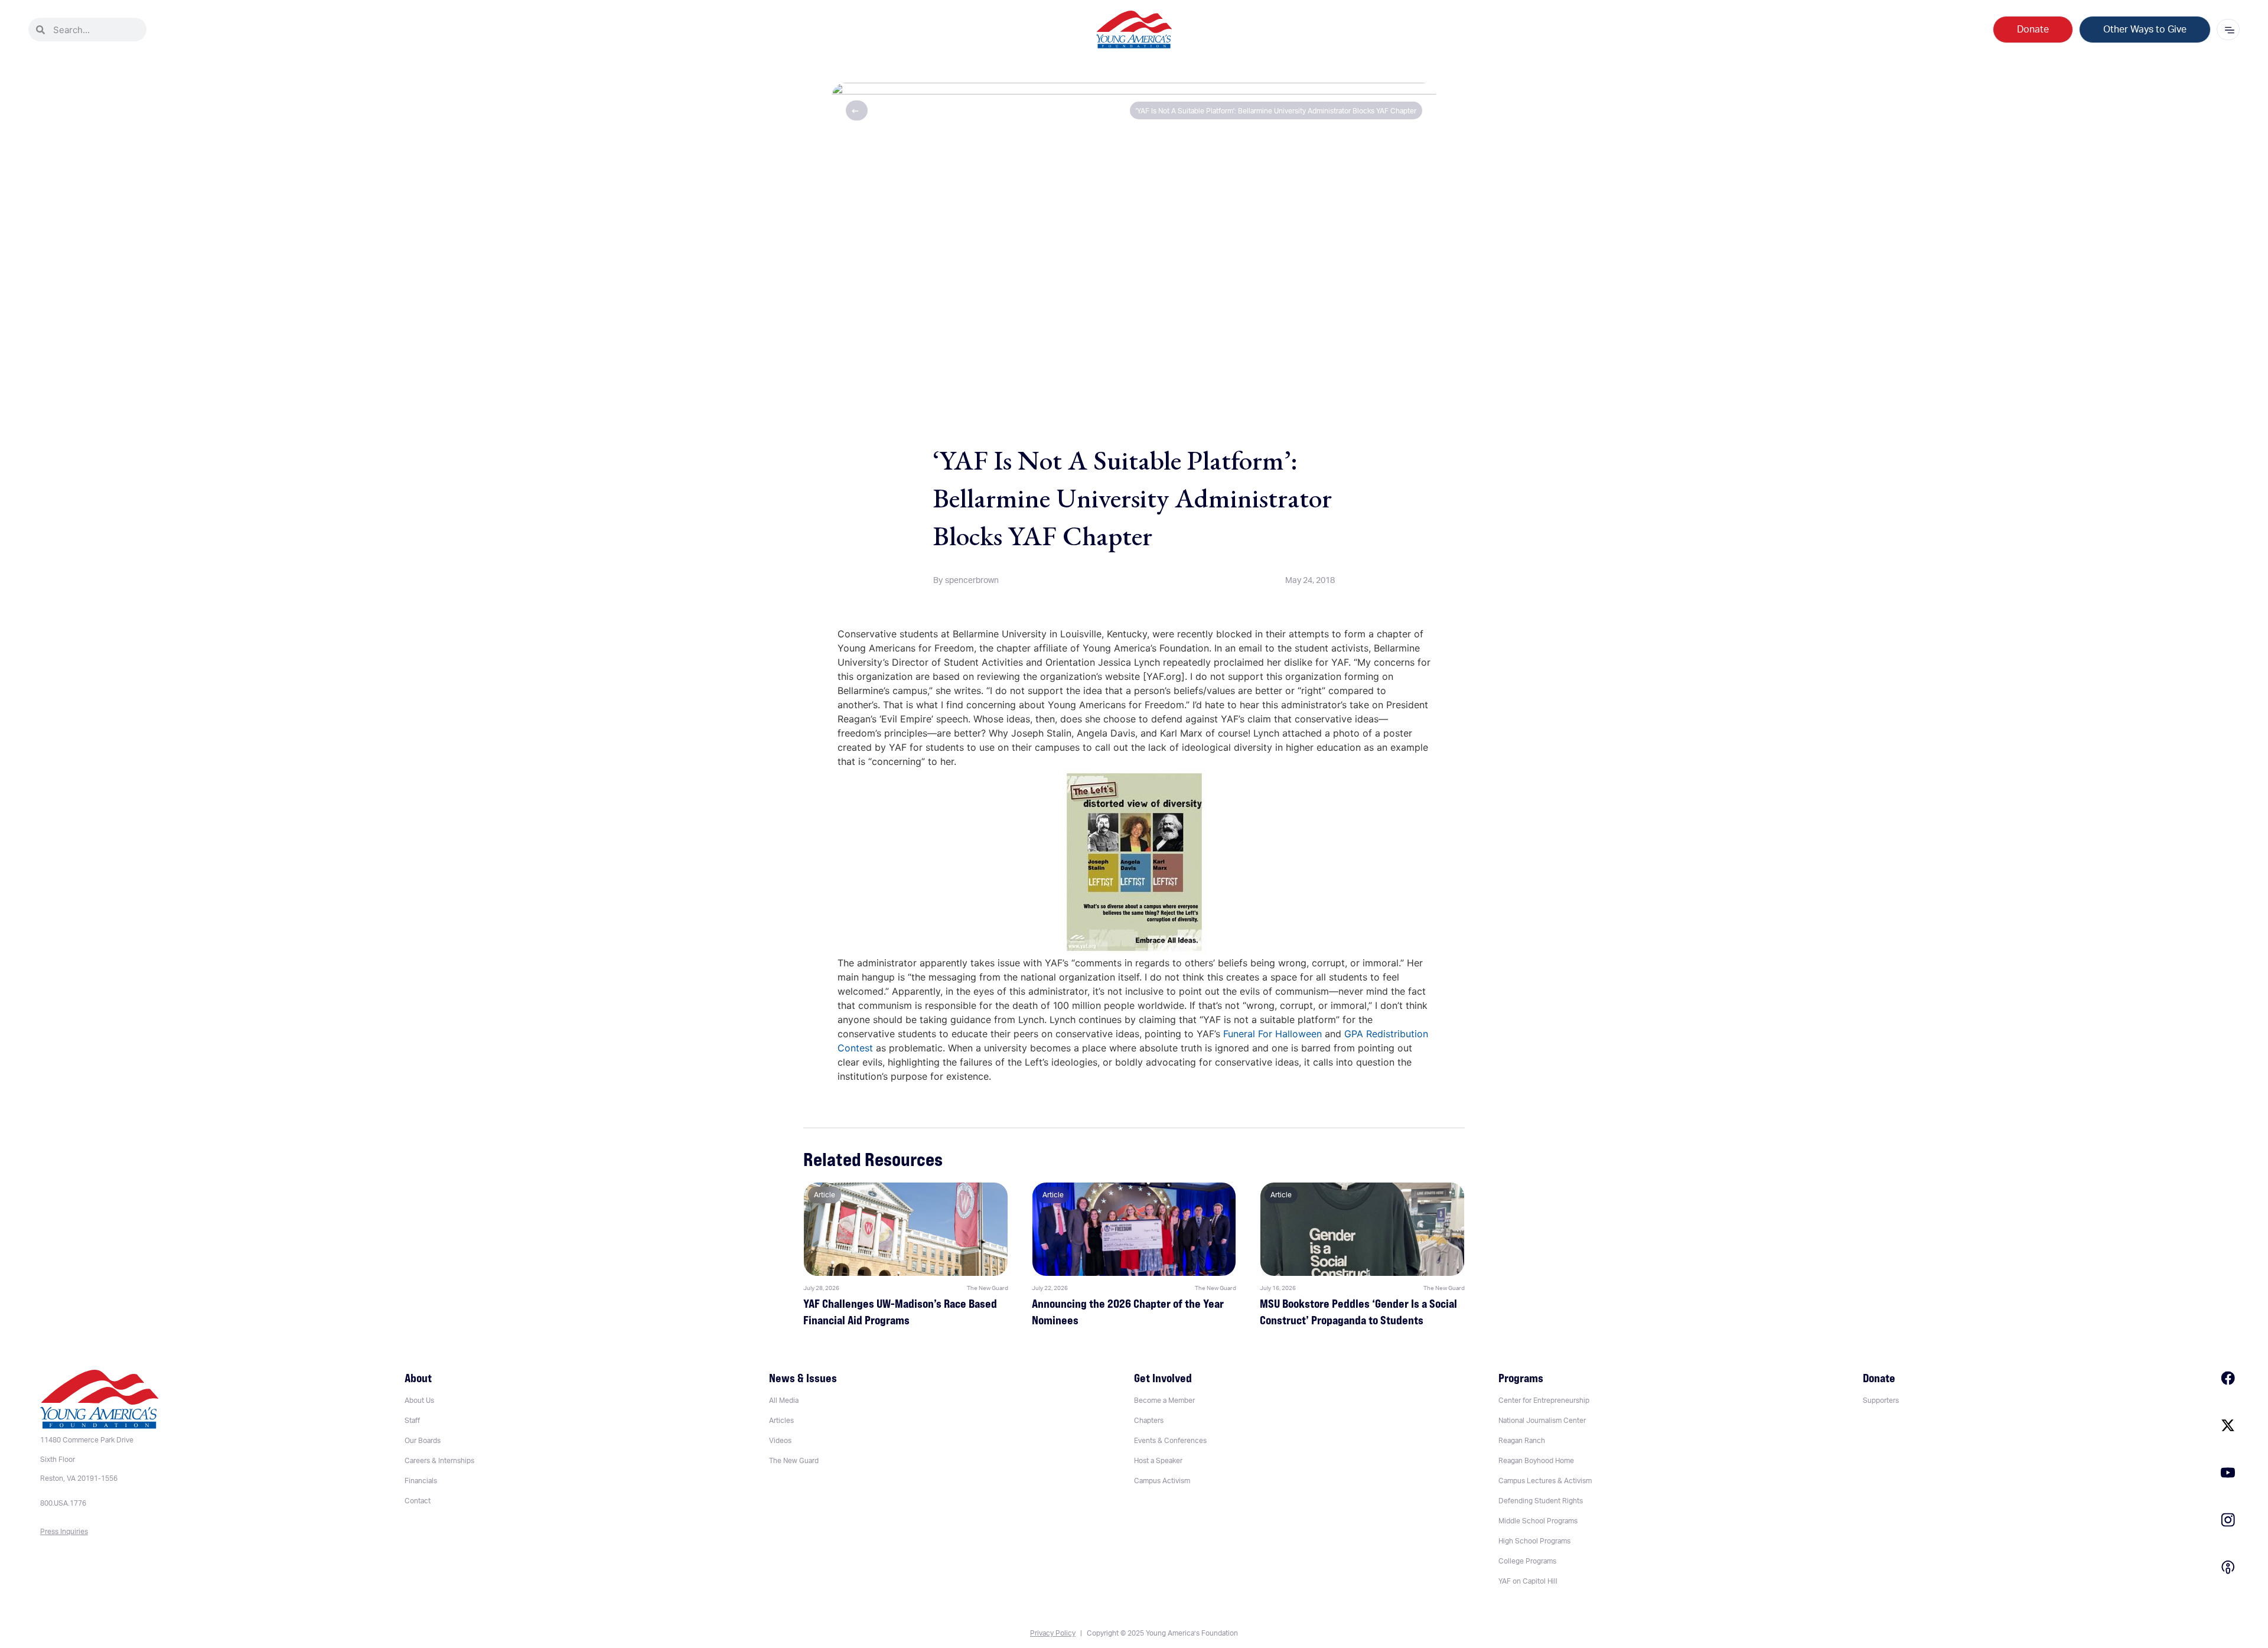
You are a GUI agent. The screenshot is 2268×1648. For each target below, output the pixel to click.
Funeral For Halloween (1273, 1034)
